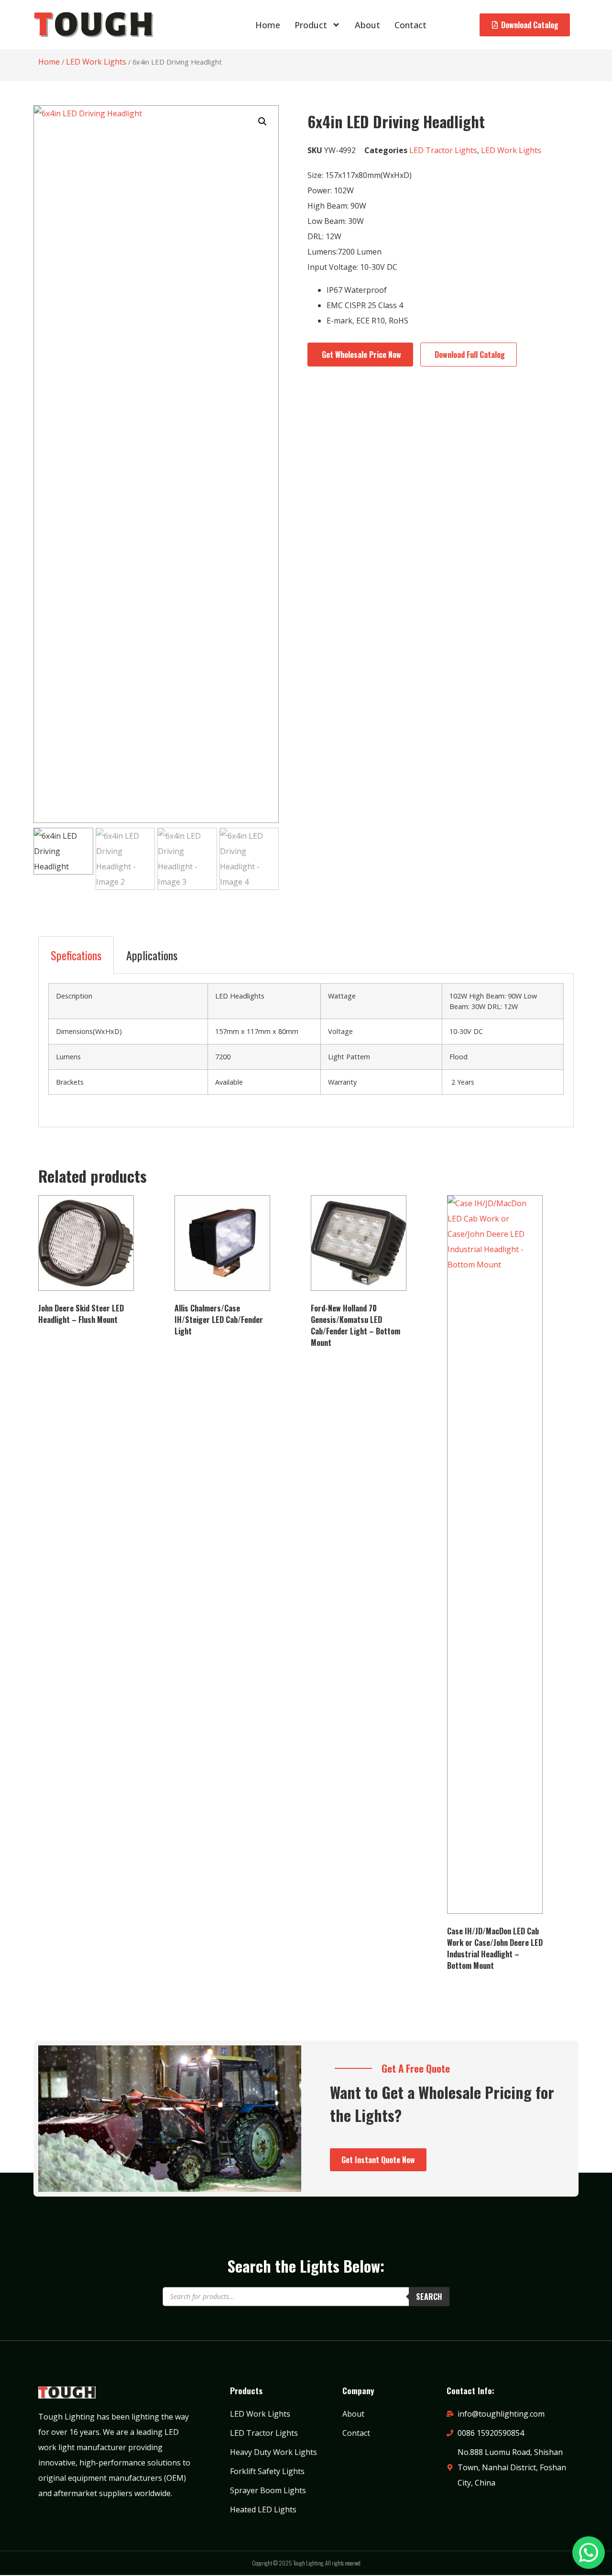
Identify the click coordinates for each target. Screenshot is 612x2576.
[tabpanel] (306, 1050)
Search (429, 2297)
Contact (410, 25)
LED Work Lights (96, 62)
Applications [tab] (152, 955)
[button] (262, 122)
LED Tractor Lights (443, 150)
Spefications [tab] (76, 955)
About (367, 25)
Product (311, 25)
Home (268, 25)
